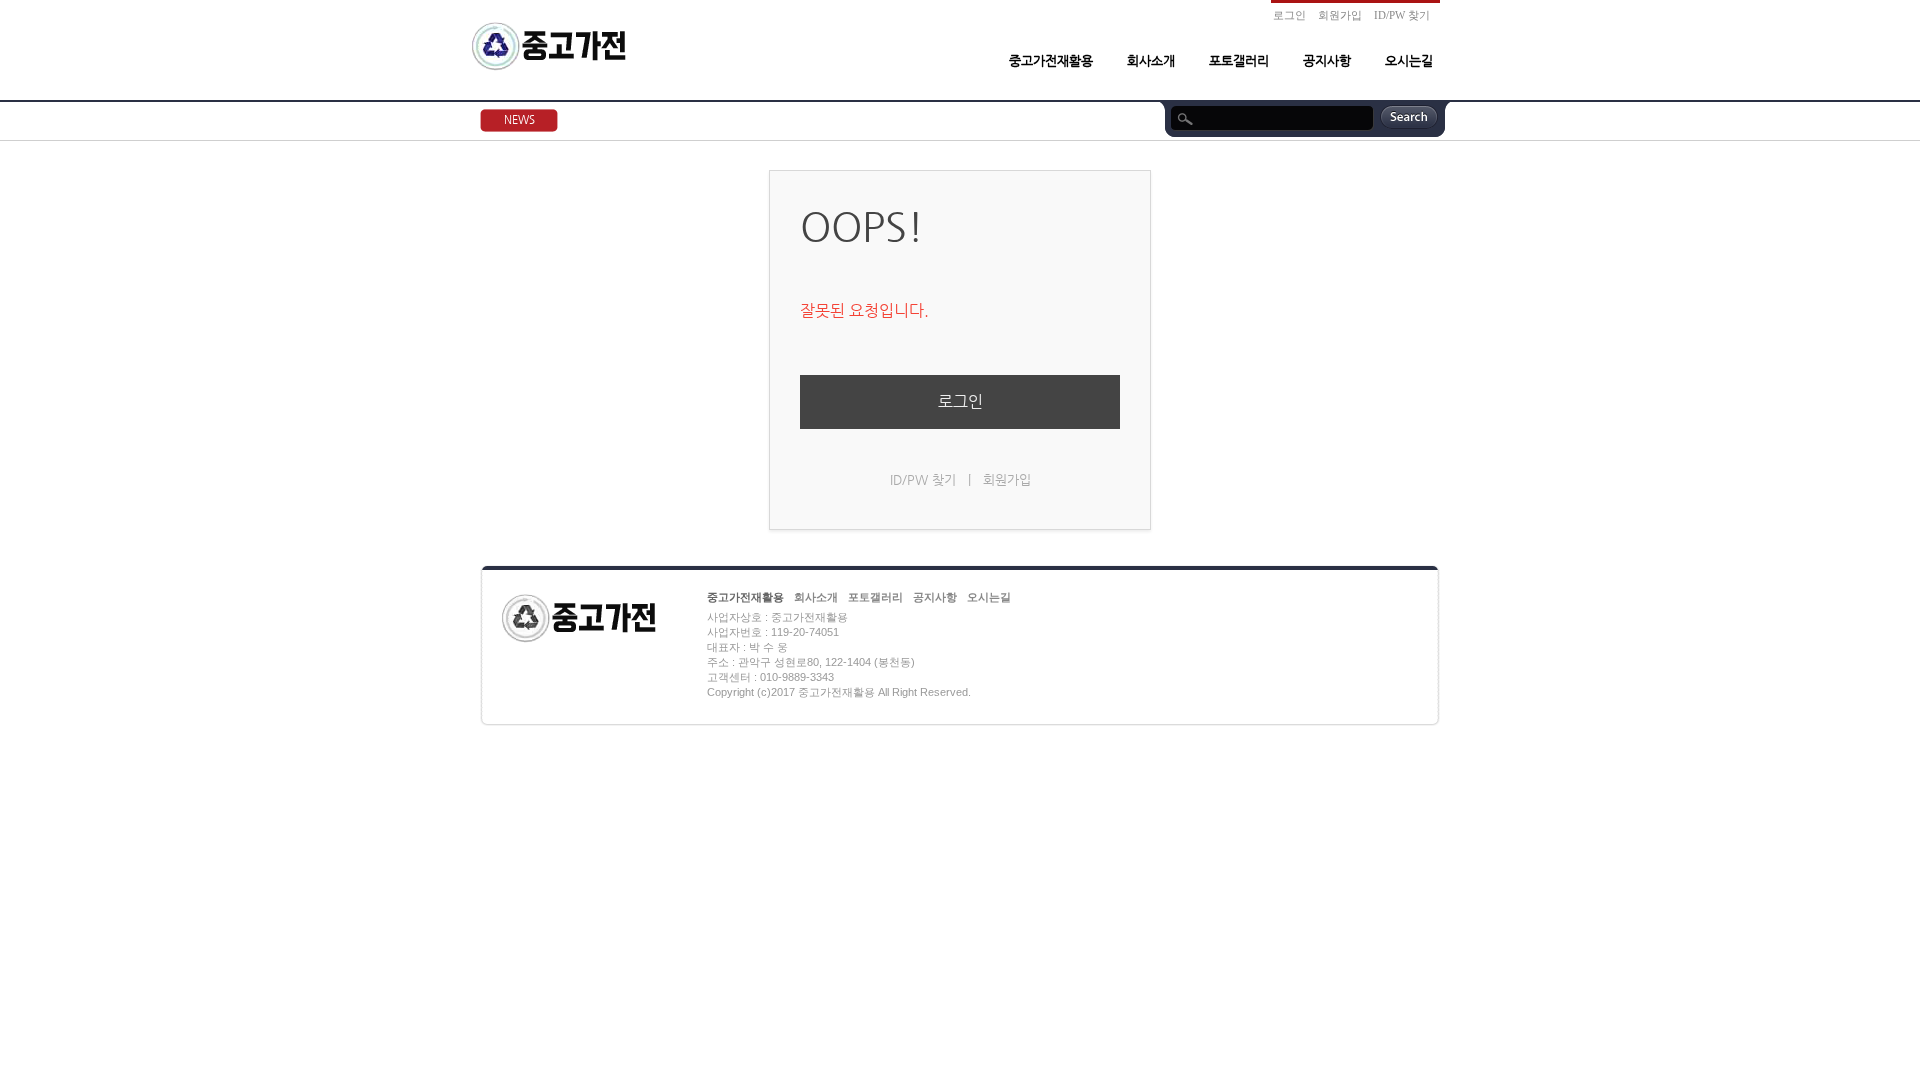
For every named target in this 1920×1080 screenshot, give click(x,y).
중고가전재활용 (1051, 60)
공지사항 (1327, 60)
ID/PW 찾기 (1402, 15)
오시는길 (1409, 60)
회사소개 (1151, 60)
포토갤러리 (1239, 60)
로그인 (1289, 15)
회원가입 (1340, 15)
